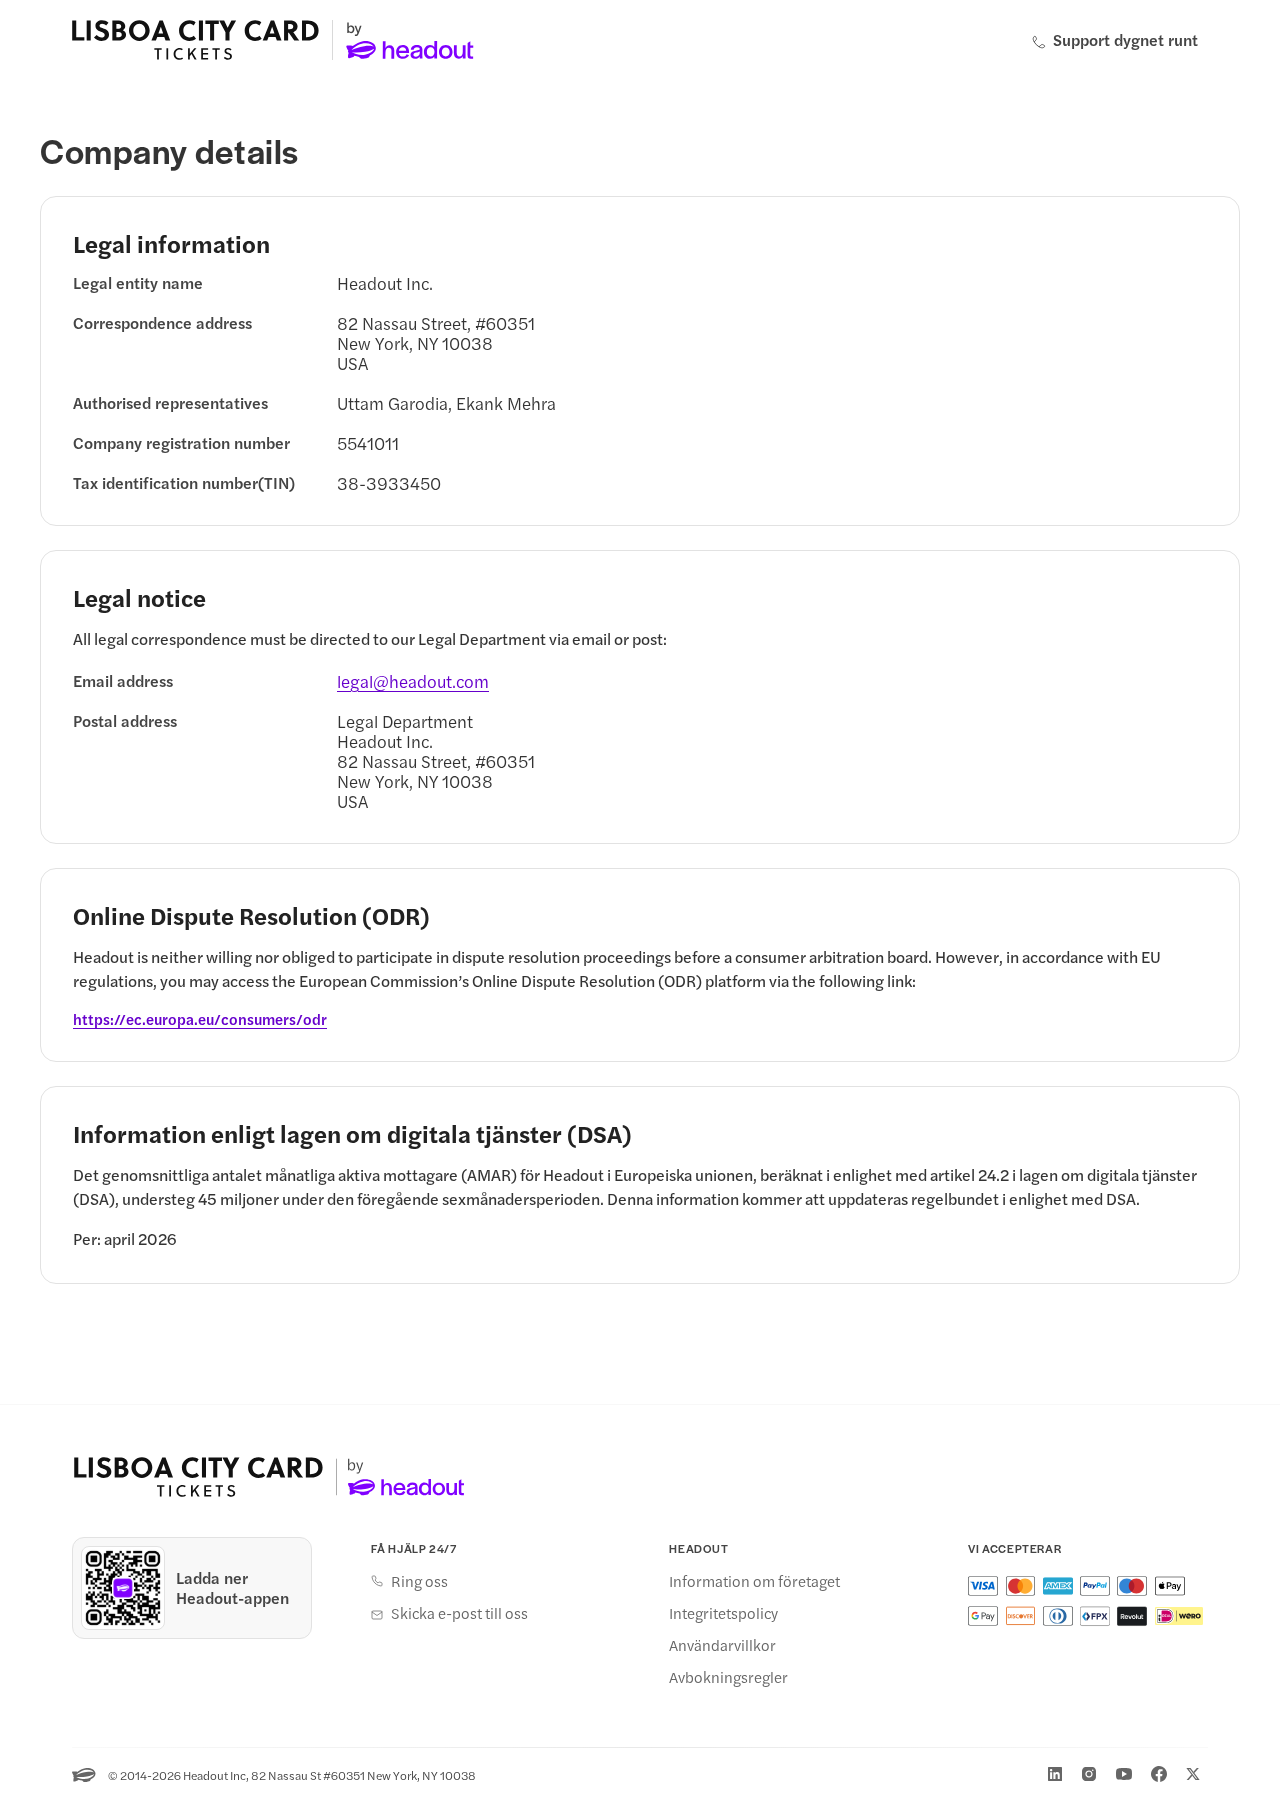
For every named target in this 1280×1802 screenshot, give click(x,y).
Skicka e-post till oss (459, 1613)
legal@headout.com (413, 681)
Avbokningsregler (728, 1677)
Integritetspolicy (723, 1613)
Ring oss (419, 1581)
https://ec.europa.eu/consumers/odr (200, 1019)
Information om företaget (754, 1581)
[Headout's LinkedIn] (1055, 1774)
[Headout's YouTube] (1124, 1774)
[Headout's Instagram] (1089, 1774)
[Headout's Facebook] (1159, 1774)
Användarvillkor (722, 1645)
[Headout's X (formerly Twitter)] (1193, 1774)
